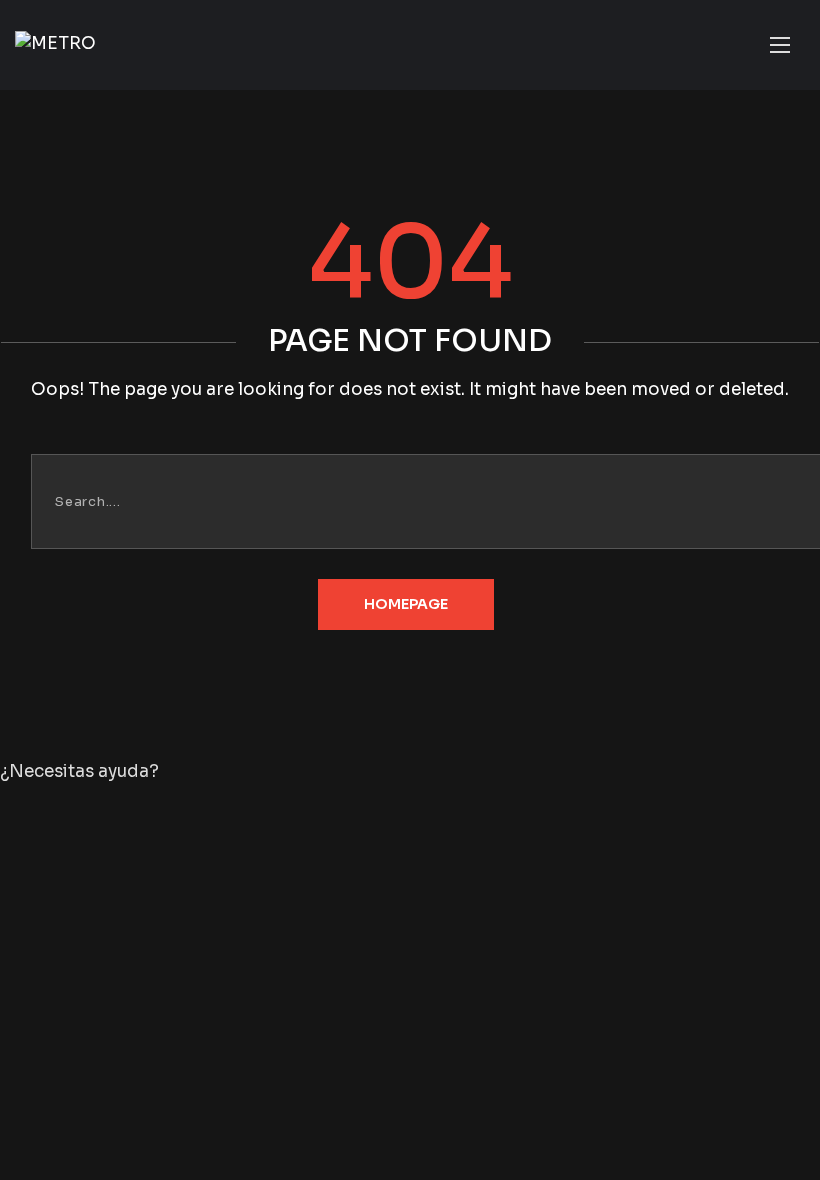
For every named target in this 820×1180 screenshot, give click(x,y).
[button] (410, 772)
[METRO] (55, 44)
